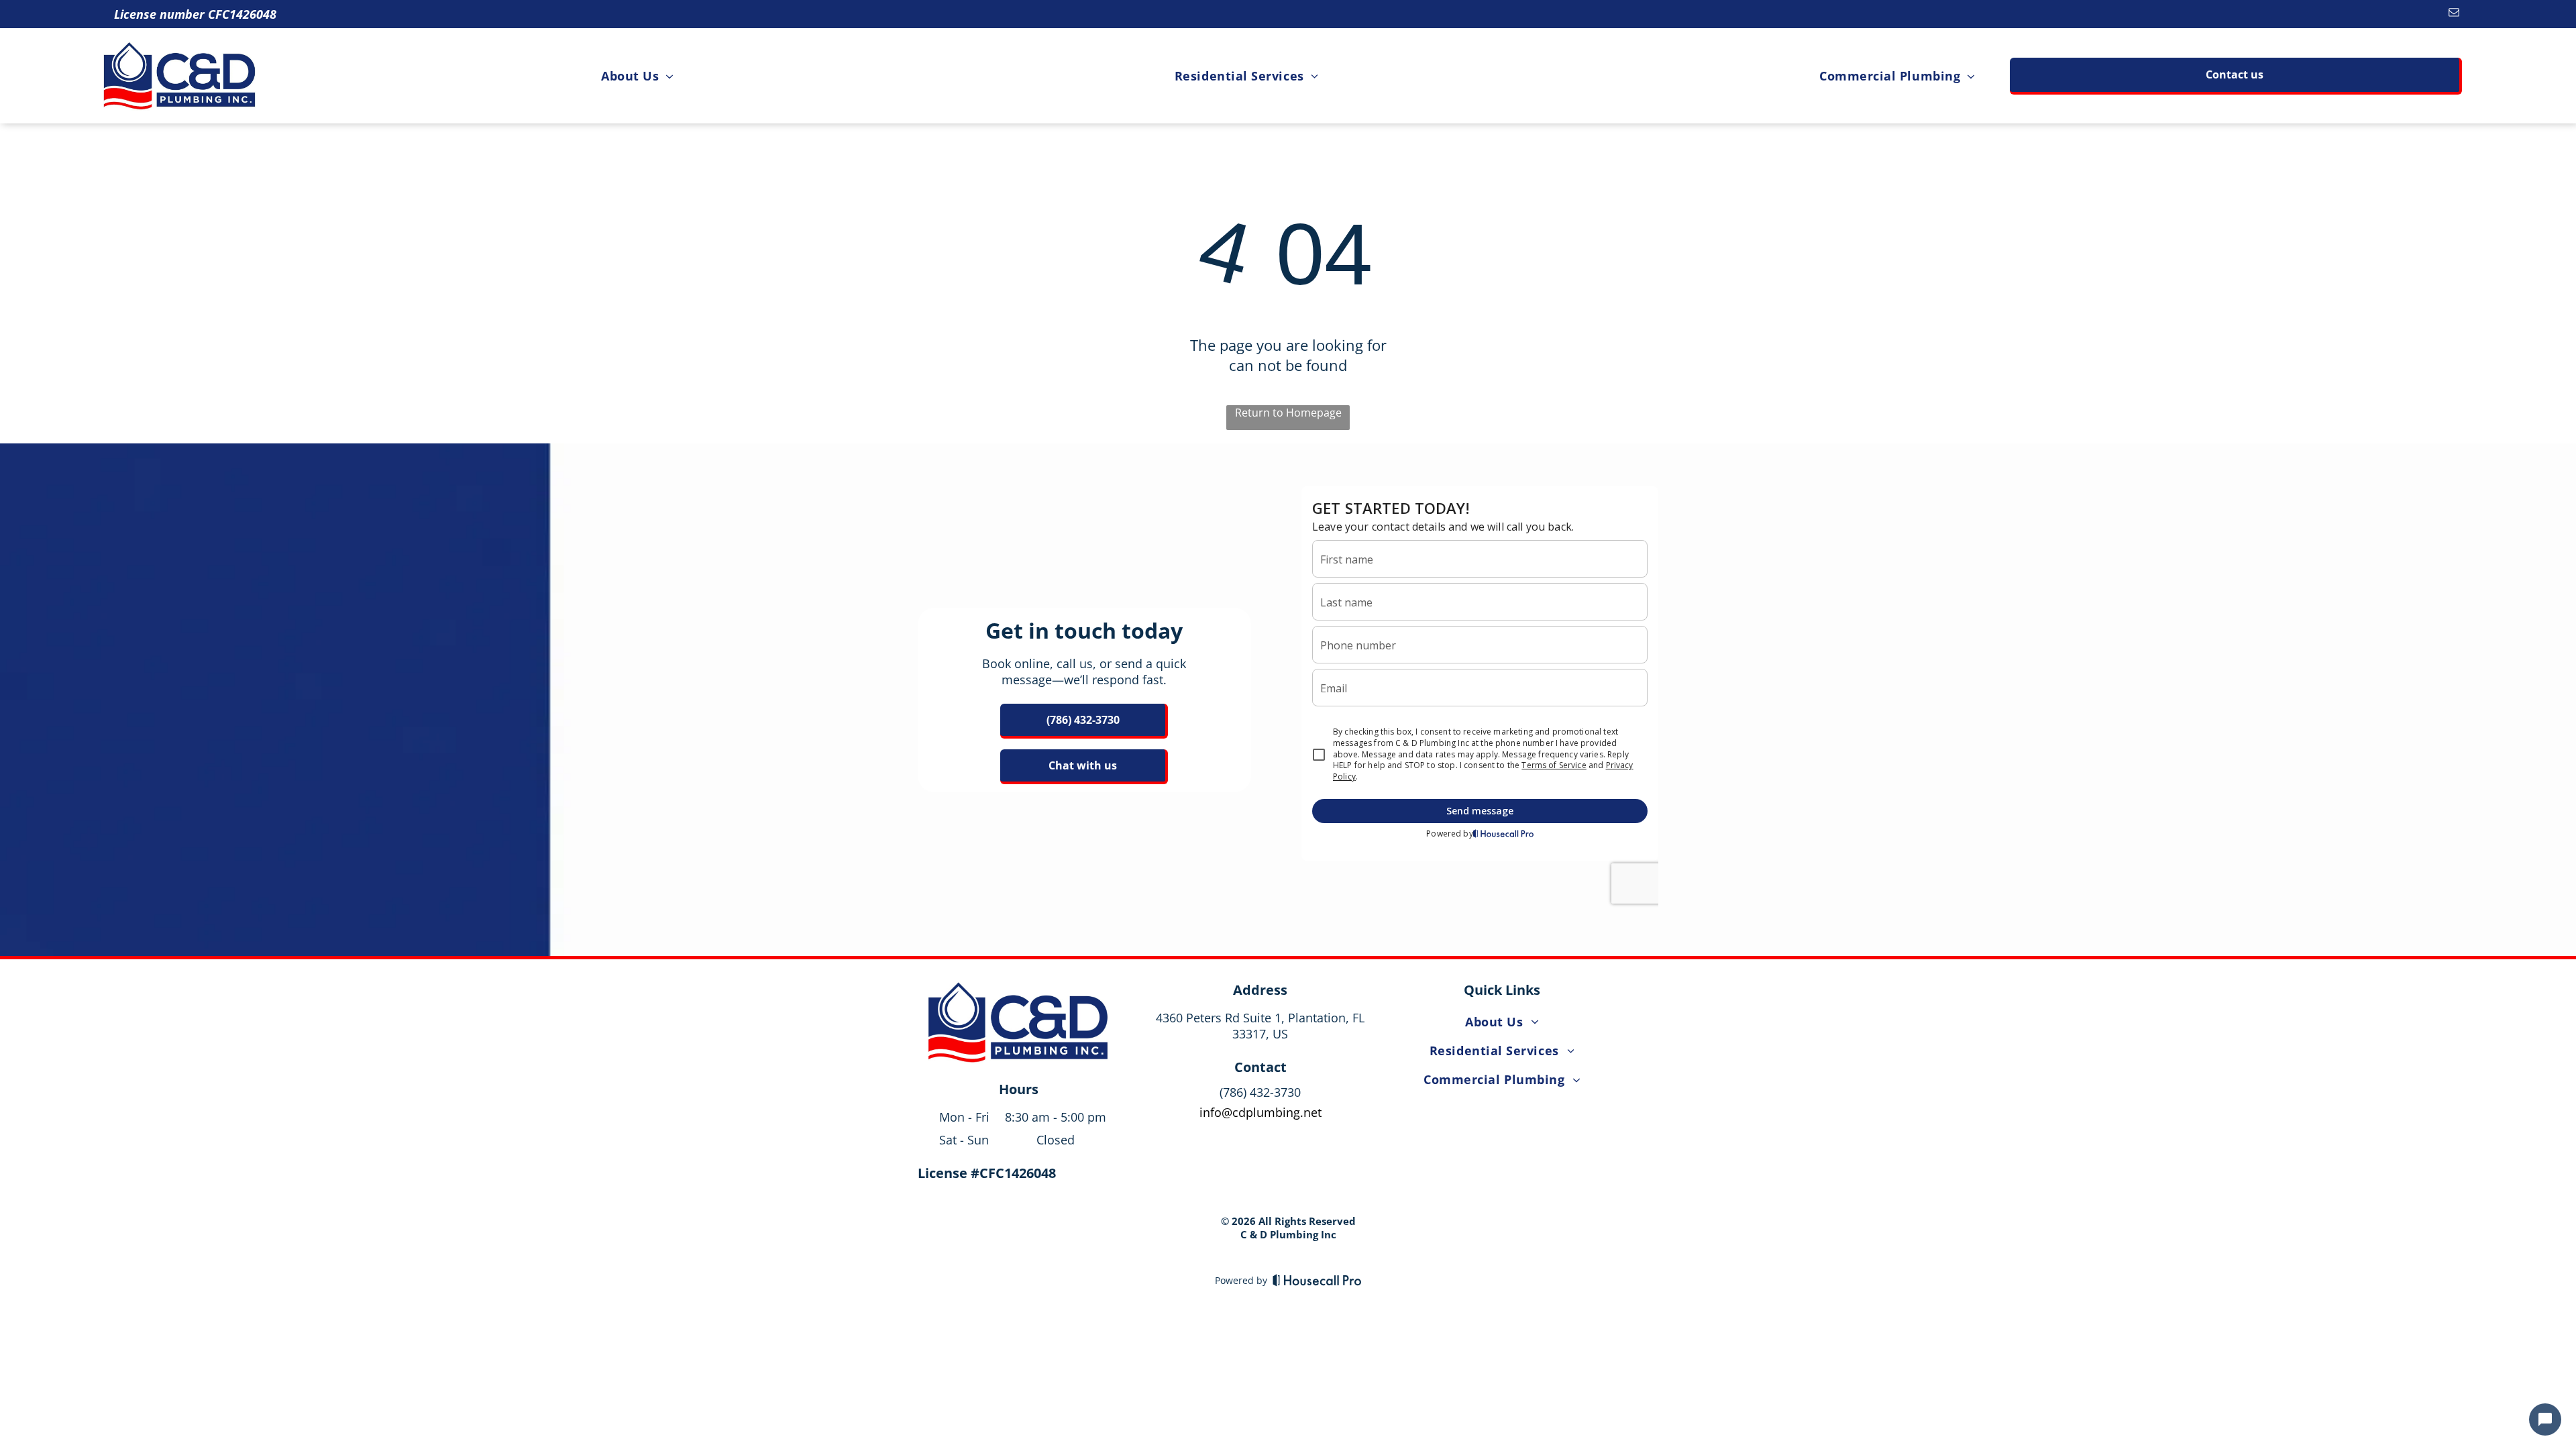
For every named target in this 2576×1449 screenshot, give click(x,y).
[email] (2454, 14)
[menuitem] (637, 75)
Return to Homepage (1288, 413)
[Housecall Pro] (1317, 1280)
